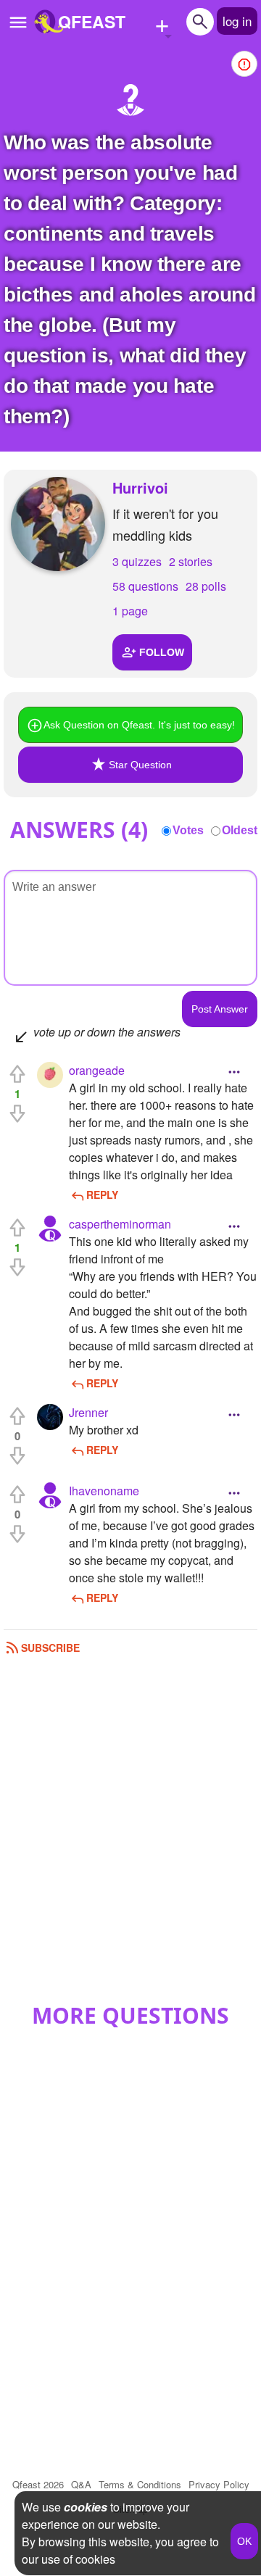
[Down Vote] (17, 1113)
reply (102, 1194)
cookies (86, 2507)
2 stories (191, 561)
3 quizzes (137, 561)
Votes (188, 830)
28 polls (206, 586)
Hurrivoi (140, 487)
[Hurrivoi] (58, 524)
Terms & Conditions (140, 2484)
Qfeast (38, 2484)
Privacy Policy (219, 2484)
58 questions (145, 586)
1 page (130, 611)
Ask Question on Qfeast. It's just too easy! (139, 725)
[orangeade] (50, 1075)
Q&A (81, 2484)
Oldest (240, 830)
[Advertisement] (130, 1834)
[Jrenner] (50, 1417)
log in (237, 21)
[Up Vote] (17, 1074)
